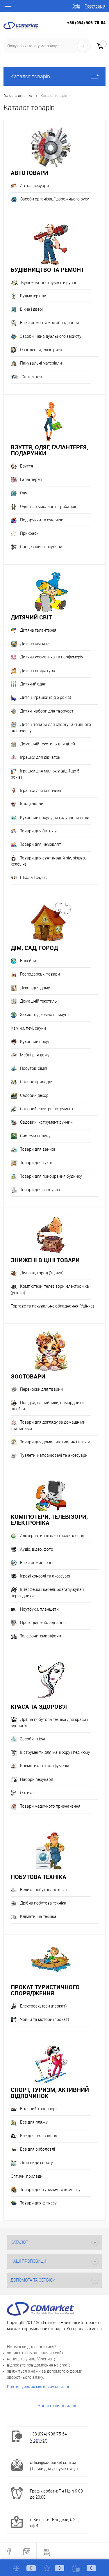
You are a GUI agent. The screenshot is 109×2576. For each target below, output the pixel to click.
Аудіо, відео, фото (37, 1549)
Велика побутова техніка (43, 1890)
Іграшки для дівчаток (40, 757)
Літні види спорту (36, 2163)
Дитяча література (38, 671)
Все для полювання (39, 2136)
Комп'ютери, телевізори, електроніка (49, 1520)
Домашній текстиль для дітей (48, 744)
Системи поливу (35, 1136)
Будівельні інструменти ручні (49, 283)
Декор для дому (35, 988)
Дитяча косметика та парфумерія (52, 657)
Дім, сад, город (34, 948)
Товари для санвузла (40, 1190)
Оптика (27, 1793)
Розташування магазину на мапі (38, 2387)
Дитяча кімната (35, 644)
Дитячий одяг (33, 684)
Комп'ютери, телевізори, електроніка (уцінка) (50, 1289)
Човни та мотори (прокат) (45, 2019)
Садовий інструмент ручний (46, 1122)
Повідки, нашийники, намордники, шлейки (48, 1406)
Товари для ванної (37, 1149)
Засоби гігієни (33, 1739)
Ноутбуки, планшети (39, 1609)
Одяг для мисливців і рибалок (48, 507)
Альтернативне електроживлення (52, 1536)
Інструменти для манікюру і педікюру (55, 1752)
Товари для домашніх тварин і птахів (55, 1442)
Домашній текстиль (39, 1001)
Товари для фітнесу (38, 2203)
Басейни (28, 961)
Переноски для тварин (41, 1389)
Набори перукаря (37, 1779)
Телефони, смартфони (41, 1636)
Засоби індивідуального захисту (51, 336)
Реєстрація (95, 6)
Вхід (76, 6)
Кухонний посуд (35, 1042)
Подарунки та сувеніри (42, 520)
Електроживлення (37, 1563)
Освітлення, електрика (41, 350)
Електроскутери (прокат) (43, 2006)
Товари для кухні (36, 1163)
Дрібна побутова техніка (43, 1903)
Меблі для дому (35, 1055)
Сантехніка (32, 377)
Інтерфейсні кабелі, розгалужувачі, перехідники (48, 1592)
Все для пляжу (34, 2122)
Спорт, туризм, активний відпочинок (50, 2093)
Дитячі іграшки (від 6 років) (46, 697)
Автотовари (30, 173)
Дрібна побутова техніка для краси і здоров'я (49, 1723)
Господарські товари (40, 974)
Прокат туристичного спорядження (45, 1990)
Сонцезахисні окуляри (41, 547)
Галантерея (31, 479)
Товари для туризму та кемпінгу (50, 2190)
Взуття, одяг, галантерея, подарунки (49, 450)
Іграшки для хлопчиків (41, 790)
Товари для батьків (38, 831)
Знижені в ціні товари (45, 1260)
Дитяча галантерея (38, 630)
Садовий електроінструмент (47, 1109)
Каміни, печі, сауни (28, 1028)
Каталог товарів (30, 76)
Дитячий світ (31, 617)
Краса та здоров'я (39, 1707)
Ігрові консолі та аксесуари (46, 1576)
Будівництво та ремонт (47, 270)
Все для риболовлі (37, 2149)
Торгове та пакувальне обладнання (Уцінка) (52, 1306)
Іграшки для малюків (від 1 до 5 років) (45, 774)
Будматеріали (33, 296)
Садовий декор (34, 1095)
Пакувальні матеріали (41, 363)
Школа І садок (33, 877)
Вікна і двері (31, 309)
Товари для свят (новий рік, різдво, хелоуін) (48, 861)
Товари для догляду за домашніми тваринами (48, 1425)
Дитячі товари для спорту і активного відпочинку (51, 728)
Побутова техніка (39, 1877)
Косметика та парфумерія (45, 1766)
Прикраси (29, 533)
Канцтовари (32, 804)
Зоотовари (28, 1376)
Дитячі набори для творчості (47, 711)
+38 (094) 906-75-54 (86, 23)
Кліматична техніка (38, 1916)
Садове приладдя (37, 1082)
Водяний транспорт (39, 2109)
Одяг (25, 493)
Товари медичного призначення (50, 1806)
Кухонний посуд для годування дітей (55, 818)
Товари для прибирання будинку (51, 1176)
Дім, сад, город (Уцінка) (42, 1273)
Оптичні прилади (27, 2176)
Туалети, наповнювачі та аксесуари (54, 1455)
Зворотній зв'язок (57, 2406)
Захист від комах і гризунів (45, 1015)
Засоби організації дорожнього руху (55, 199)
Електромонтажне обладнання (50, 323)
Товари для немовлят (41, 844)
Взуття (27, 466)
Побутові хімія (34, 1068)
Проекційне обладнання (43, 1623)
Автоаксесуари (34, 186)
